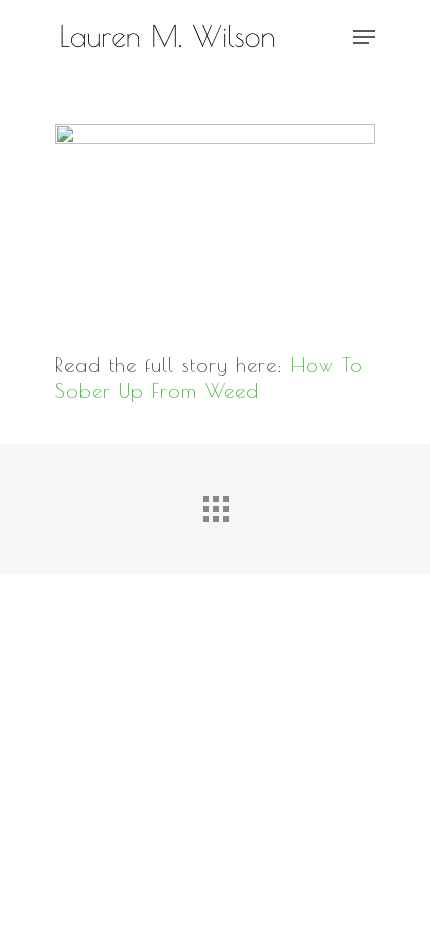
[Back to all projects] (215, 504)
